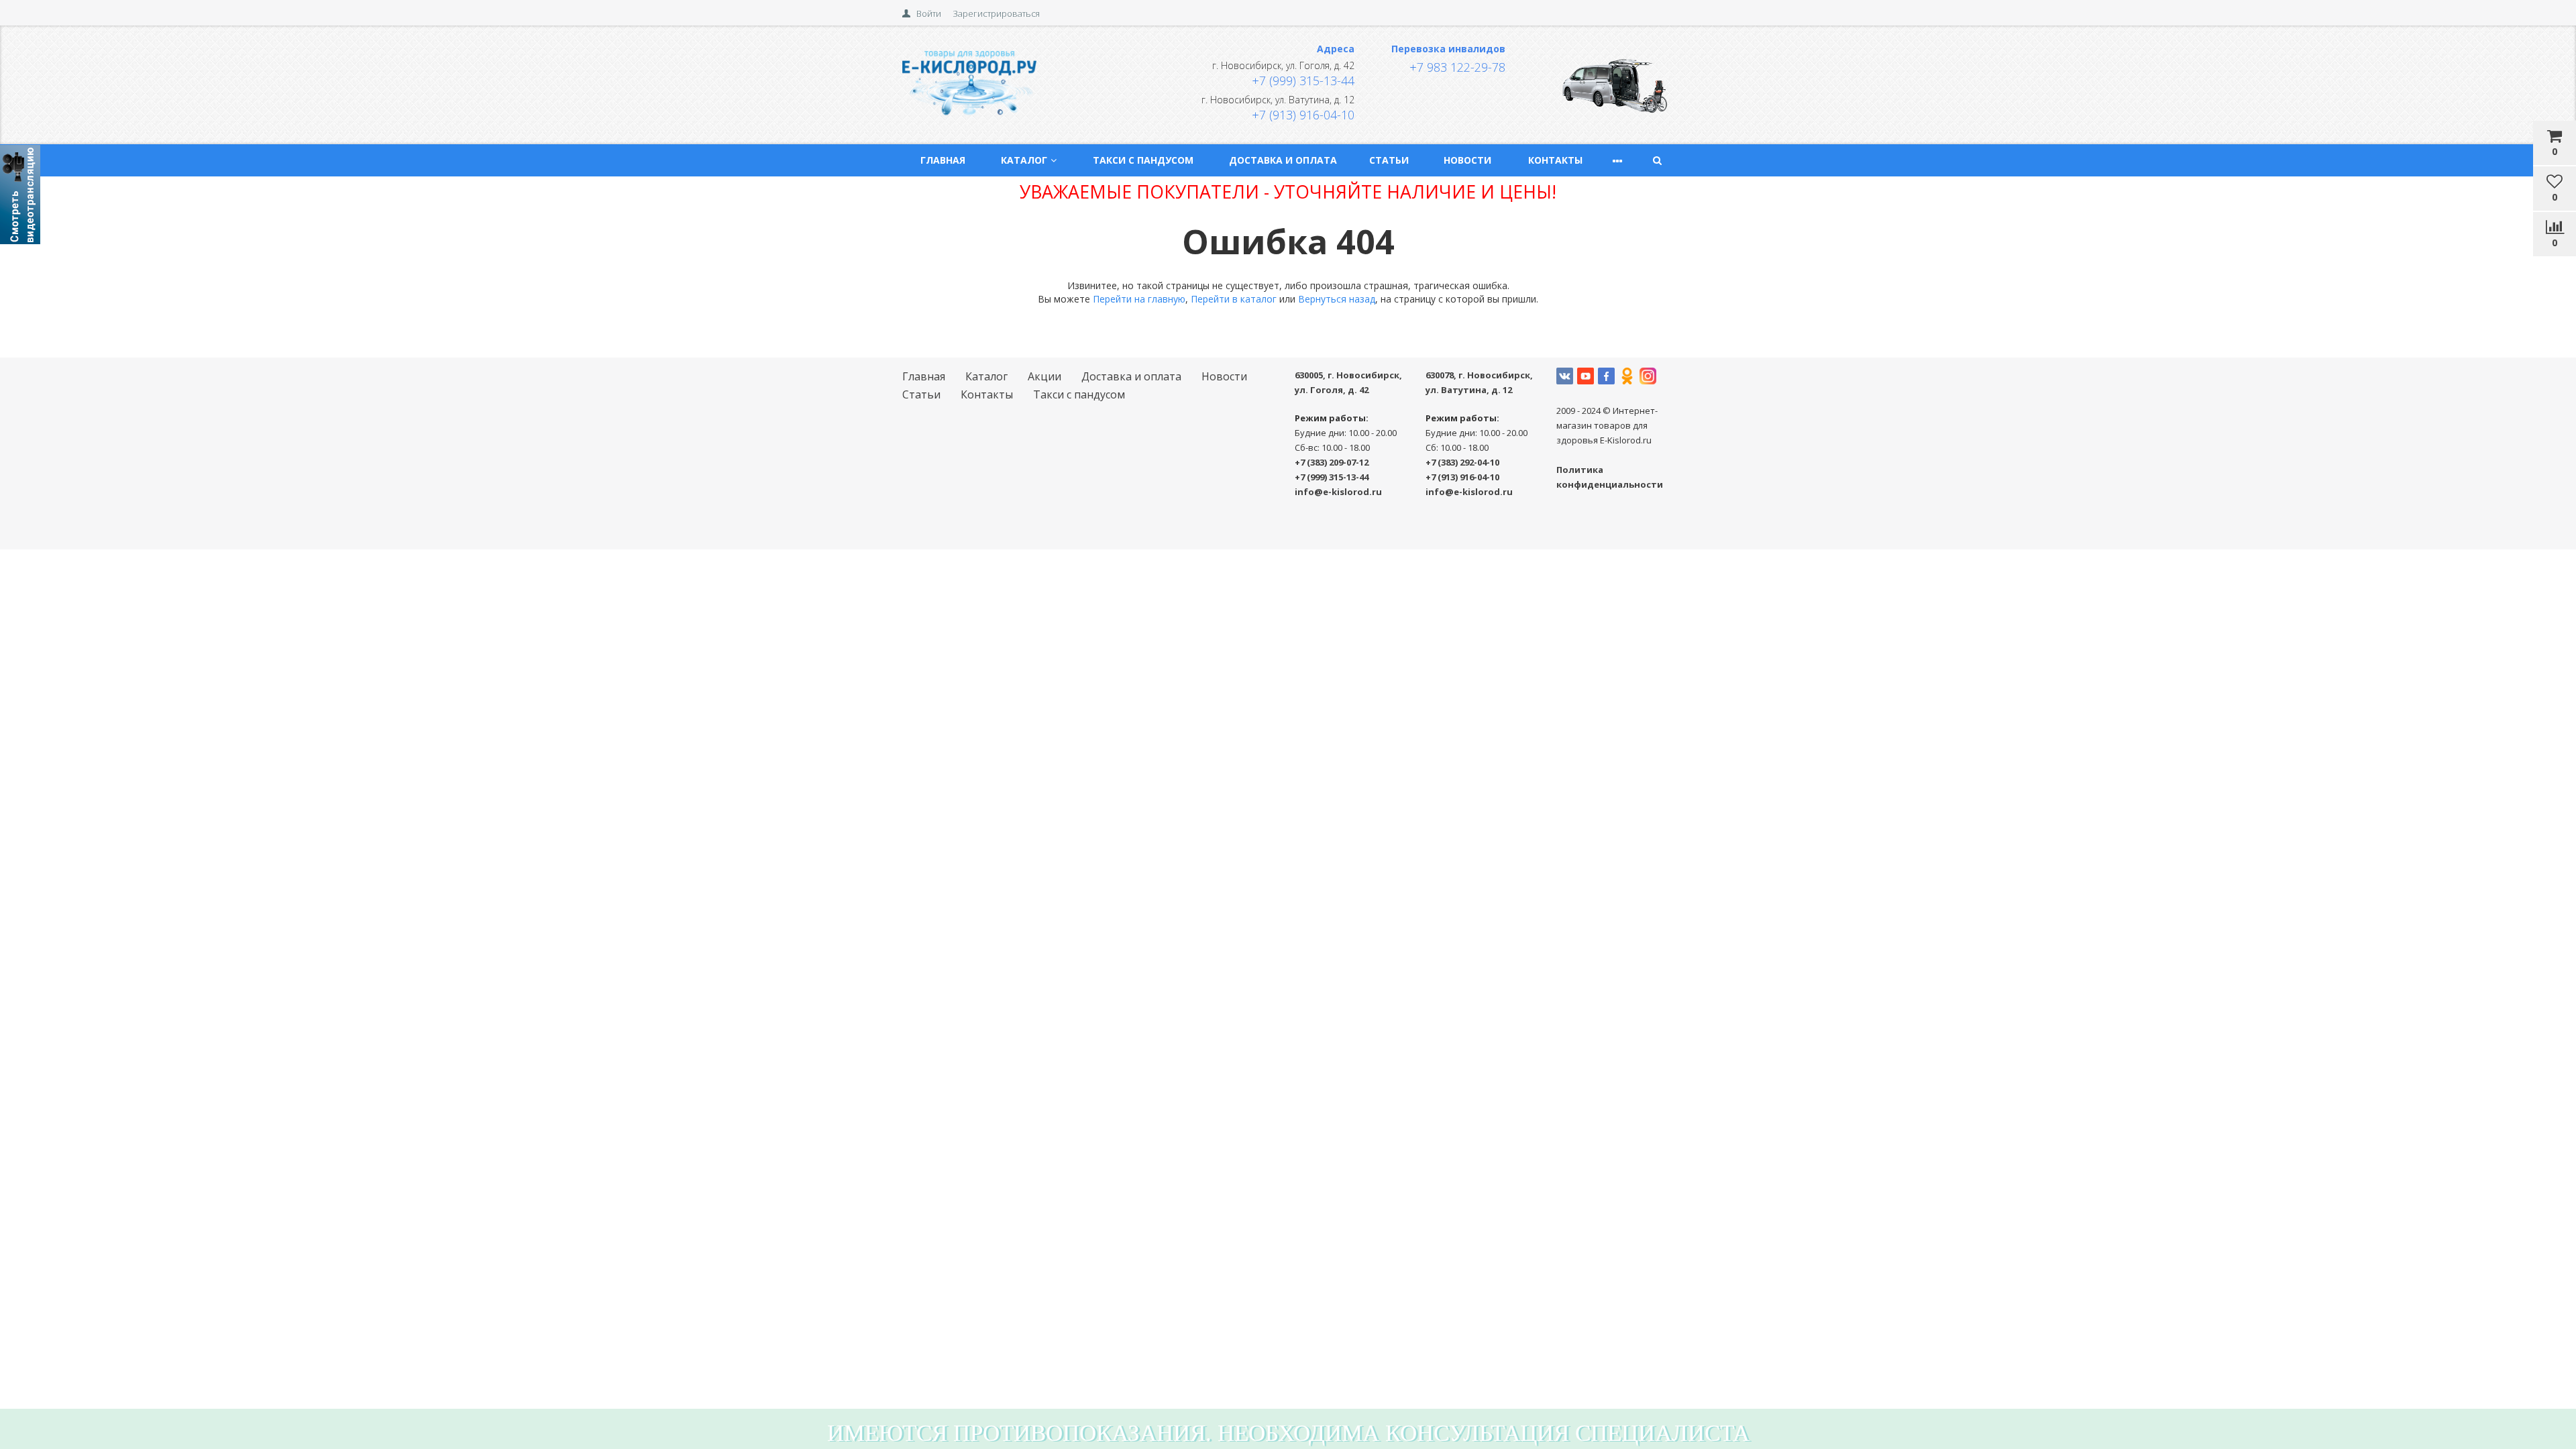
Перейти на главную (1139, 299)
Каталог (1024, 160)
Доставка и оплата (1283, 160)
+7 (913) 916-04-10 (1303, 115)
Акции (1044, 376)
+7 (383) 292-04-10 (1462, 462)
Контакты (1555, 160)
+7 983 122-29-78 (1457, 67)
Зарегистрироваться (996, 13)
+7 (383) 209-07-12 (1332, 462)
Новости (1467, 160)
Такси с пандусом (1143, 160)
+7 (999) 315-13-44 (1303, 80)
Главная (943, 160)
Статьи (1389, 160)
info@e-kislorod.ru (1338, 492)
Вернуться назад (1337, 299)
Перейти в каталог (1234, 299)
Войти (929, 13)
